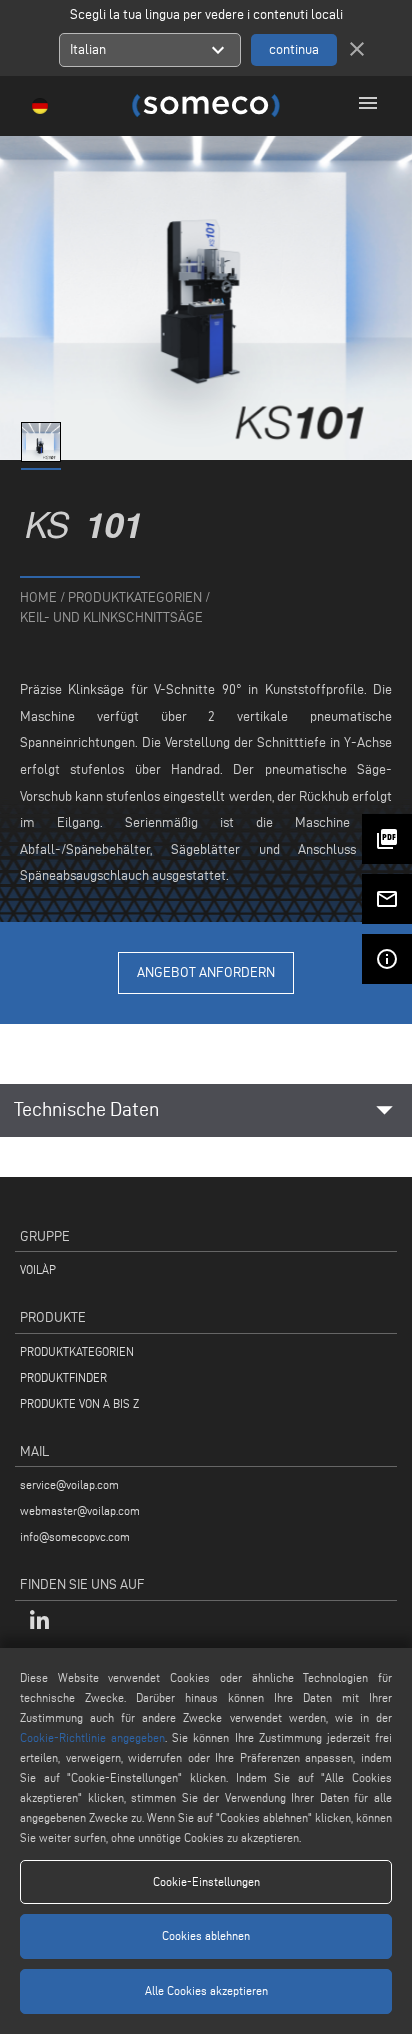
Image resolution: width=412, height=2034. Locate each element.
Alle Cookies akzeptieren (206, 1990)
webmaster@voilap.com (80, 1510)
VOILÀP (38, 1269)
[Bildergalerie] (42, 457)
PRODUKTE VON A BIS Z (79, 1403)
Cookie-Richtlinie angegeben (92, 1737)
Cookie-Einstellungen (206, 1881)
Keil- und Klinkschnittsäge (111, 617)
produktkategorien (135, 597)
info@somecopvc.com (75, 1536)
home (38, 597)
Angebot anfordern (206, 972)
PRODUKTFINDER (63, 1377)
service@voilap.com (69, 1484)
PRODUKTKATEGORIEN (77, 1351)
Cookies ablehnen (206, 1935)
